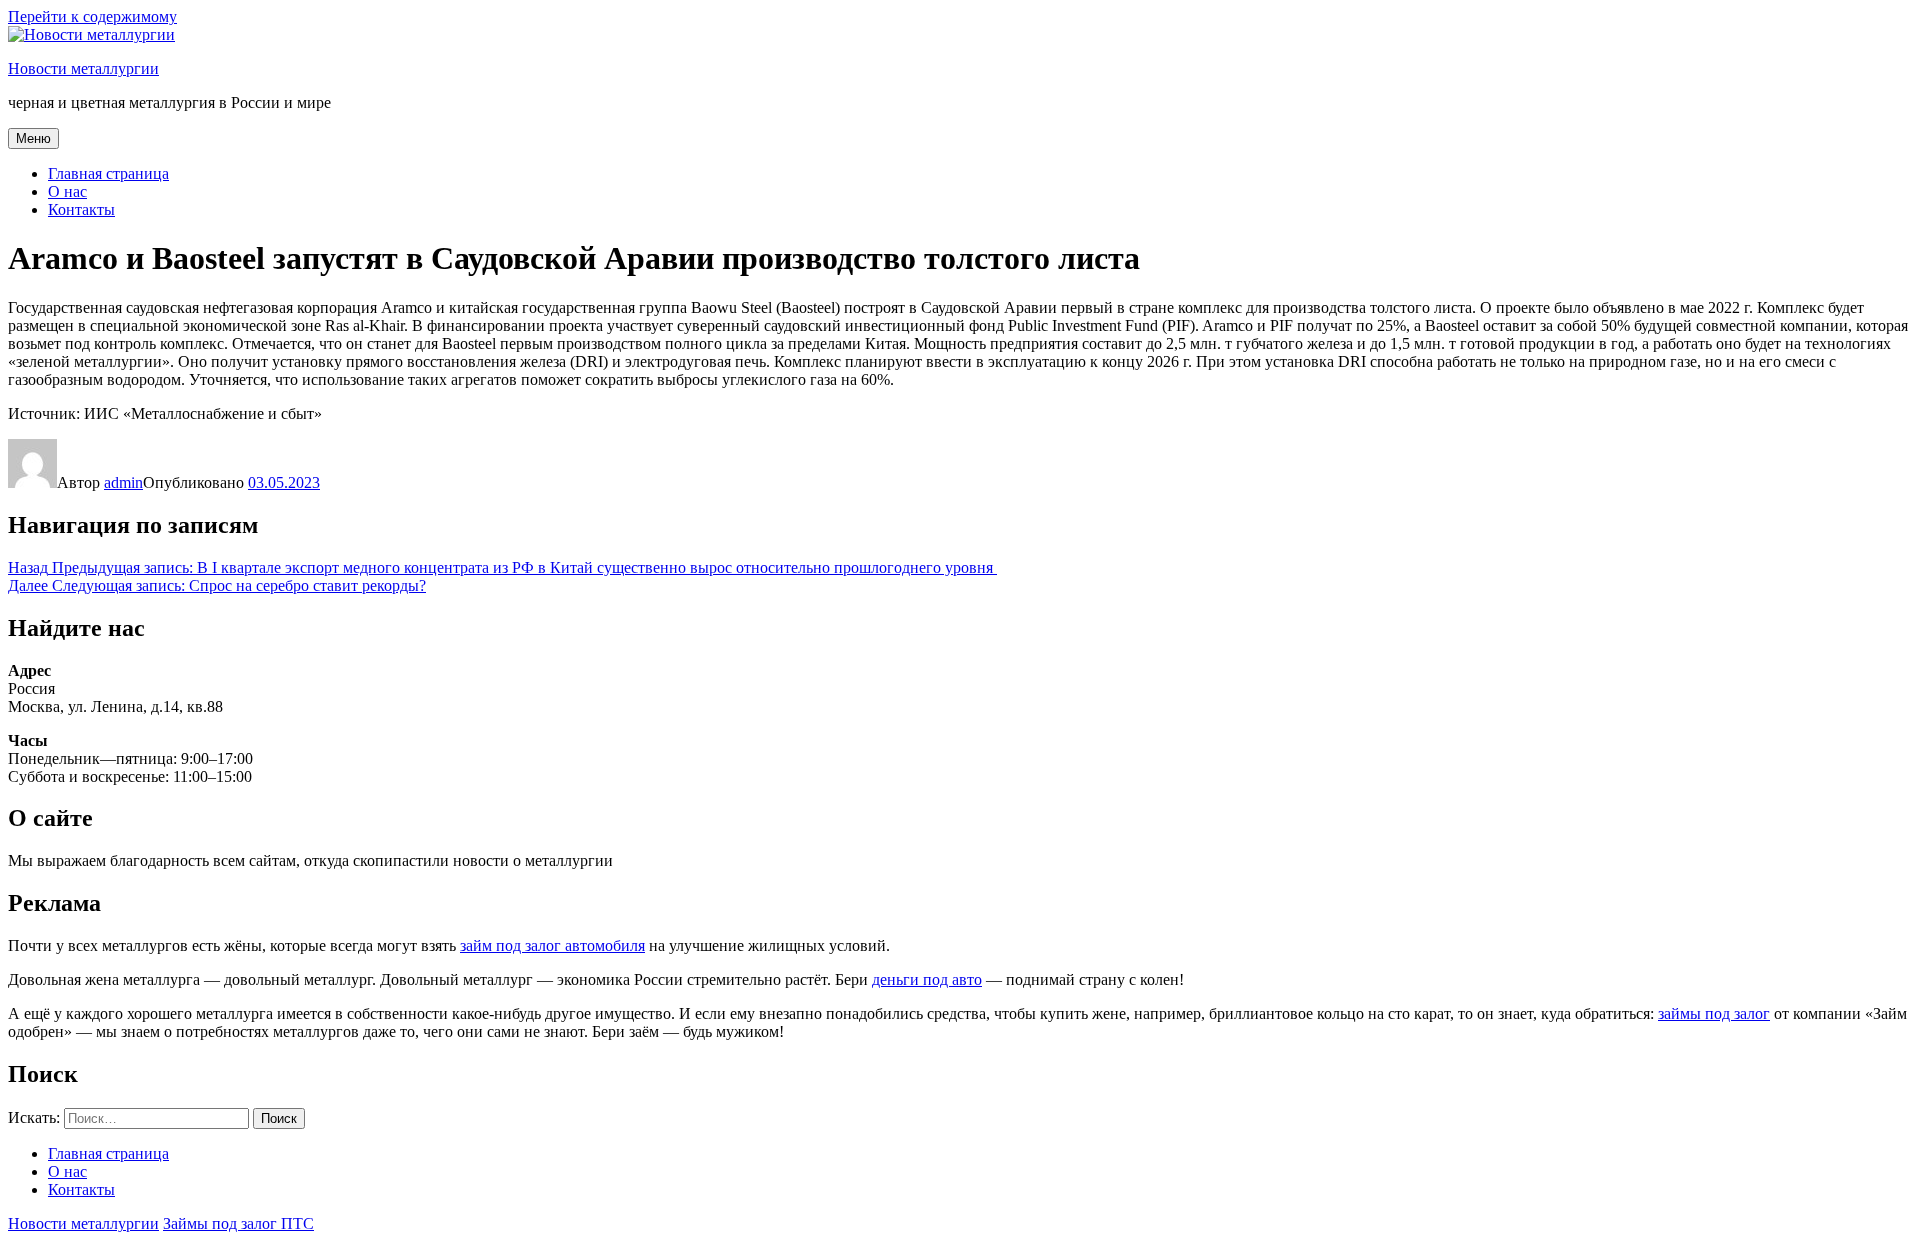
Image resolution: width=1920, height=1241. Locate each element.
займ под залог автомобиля (552, 945)
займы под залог (1714, 1013)
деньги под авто (927, 979)
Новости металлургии (83, 68)
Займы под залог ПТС (238, 1223)
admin (123, 482)
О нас (67, 191)
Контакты (81, 209)
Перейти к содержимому (92, 16)
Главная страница (108, 173)
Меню (33, 138)
